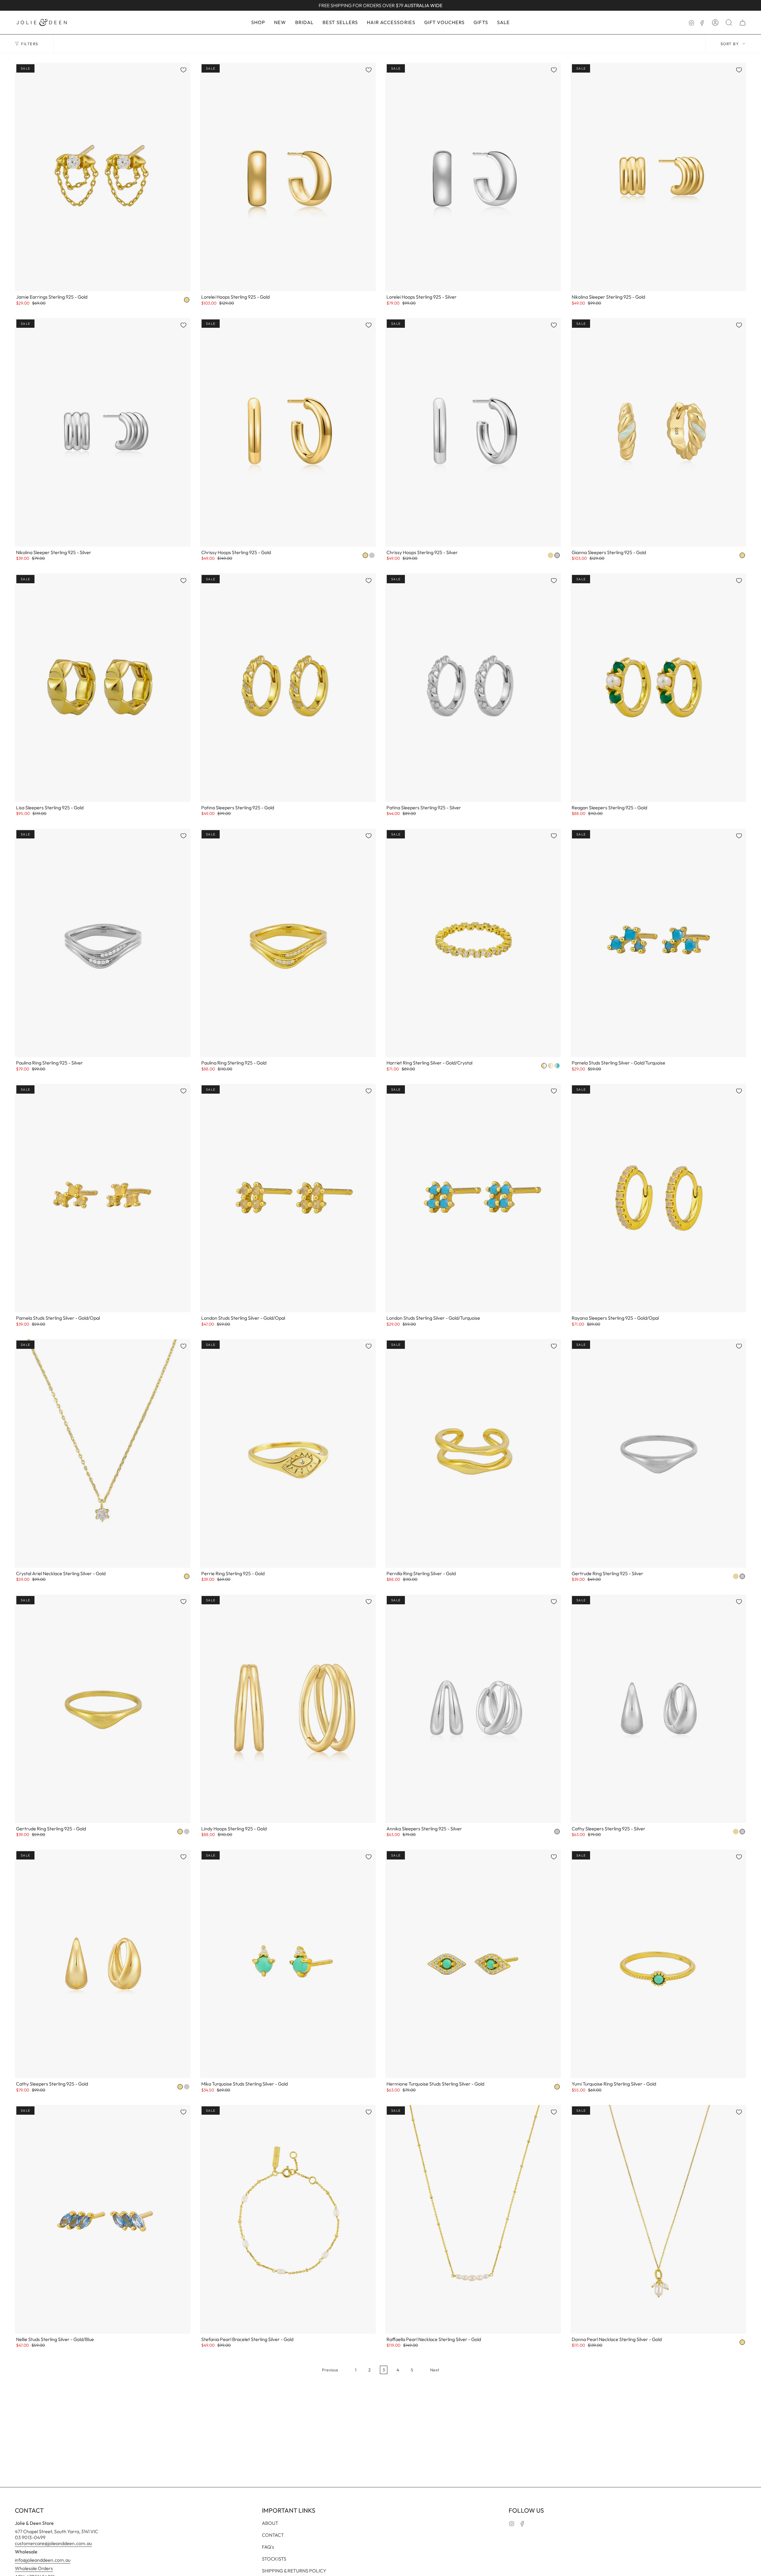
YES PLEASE (380, 1388)
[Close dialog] (470, 1157)
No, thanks (380, 1404)
